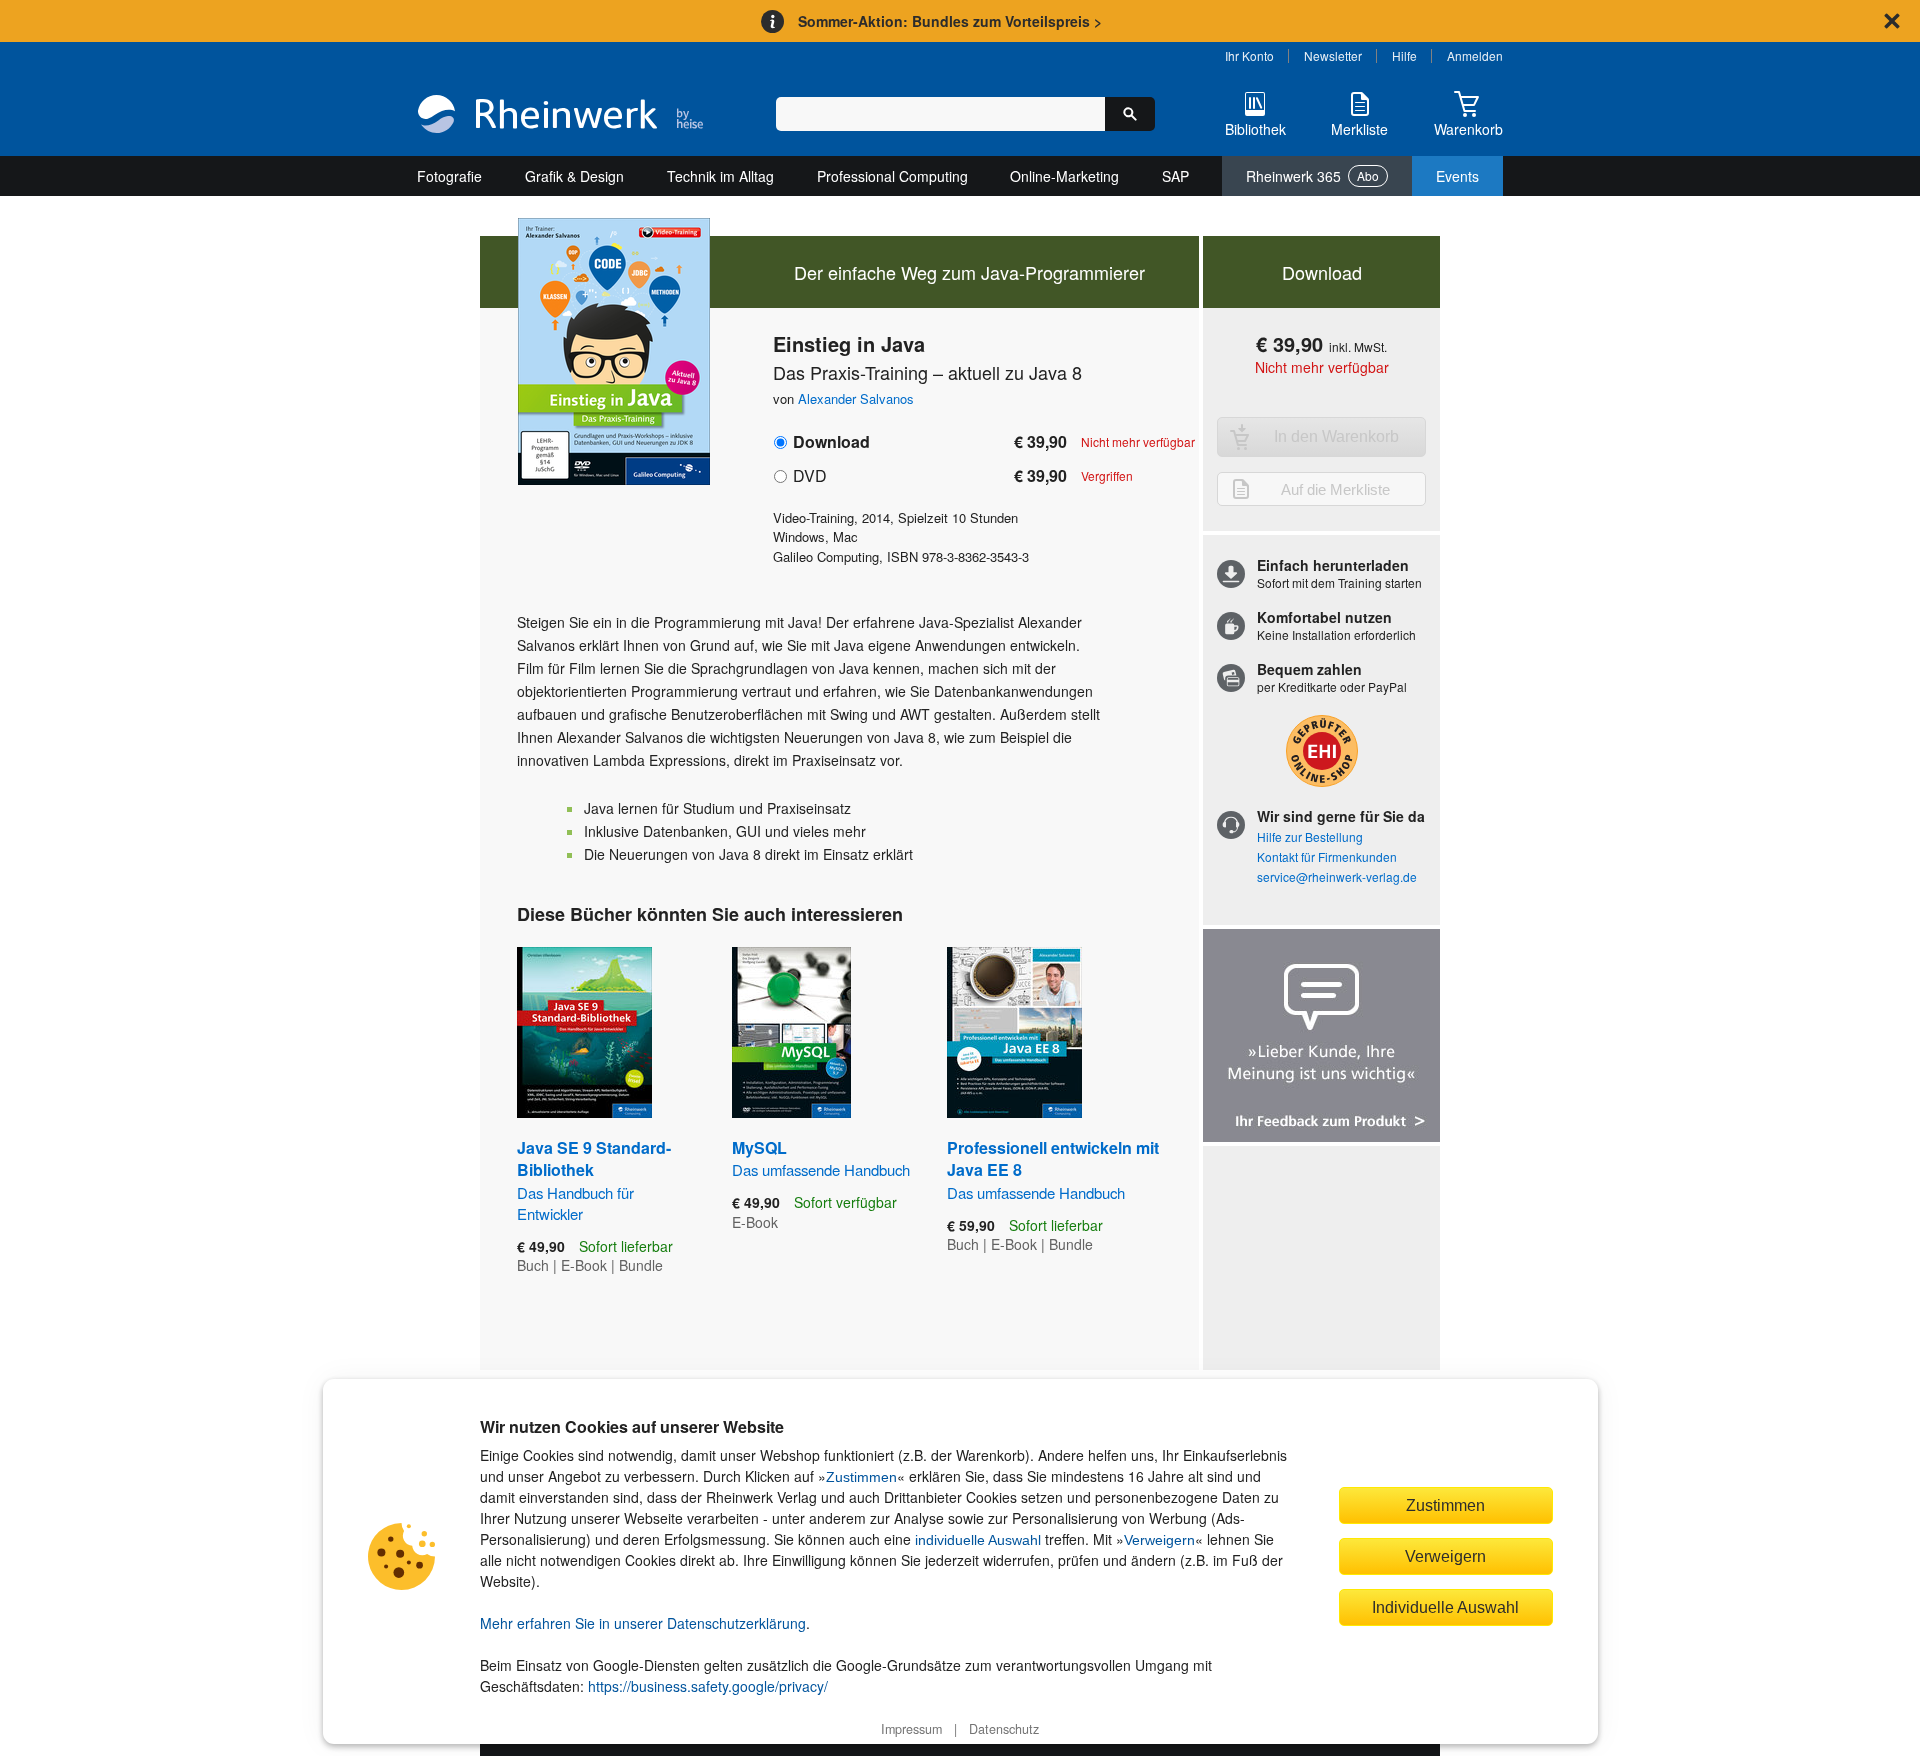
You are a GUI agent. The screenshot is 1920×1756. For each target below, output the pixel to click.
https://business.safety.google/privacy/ (708, 1686)
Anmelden (1475, 55)
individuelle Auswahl (978, 1540)
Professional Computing (892, 176)
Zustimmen (861, 1477)
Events (1457, 176)
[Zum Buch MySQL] (791, 1032)
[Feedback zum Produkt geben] (1321, 1037)
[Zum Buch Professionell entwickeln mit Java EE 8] (1014, 1032)
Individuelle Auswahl (1445, 1607)
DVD (810, 475)
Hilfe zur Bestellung (1310, 836)
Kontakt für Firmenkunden (1327, 856)
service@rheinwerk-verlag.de (1337, 876)
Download (831, 441)
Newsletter (1333, 55)
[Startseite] (560, 116)
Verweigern (1159, 1540)
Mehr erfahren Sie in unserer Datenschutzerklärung (643, 1623)
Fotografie (449, 176)
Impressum (911, 1729)
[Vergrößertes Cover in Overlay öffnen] (607, 353)
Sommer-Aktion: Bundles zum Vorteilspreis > (950, 21)
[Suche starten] (1130, 114)
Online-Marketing (1064, 176)
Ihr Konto (1249, 55)
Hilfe (1404, 55)
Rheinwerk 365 (1312, 176)
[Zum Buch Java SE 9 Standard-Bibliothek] (584, 1032)
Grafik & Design (574, 176)
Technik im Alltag (720, 176)
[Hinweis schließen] (1892, 21)
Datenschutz (1004, 1729)
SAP (1175, 176)
